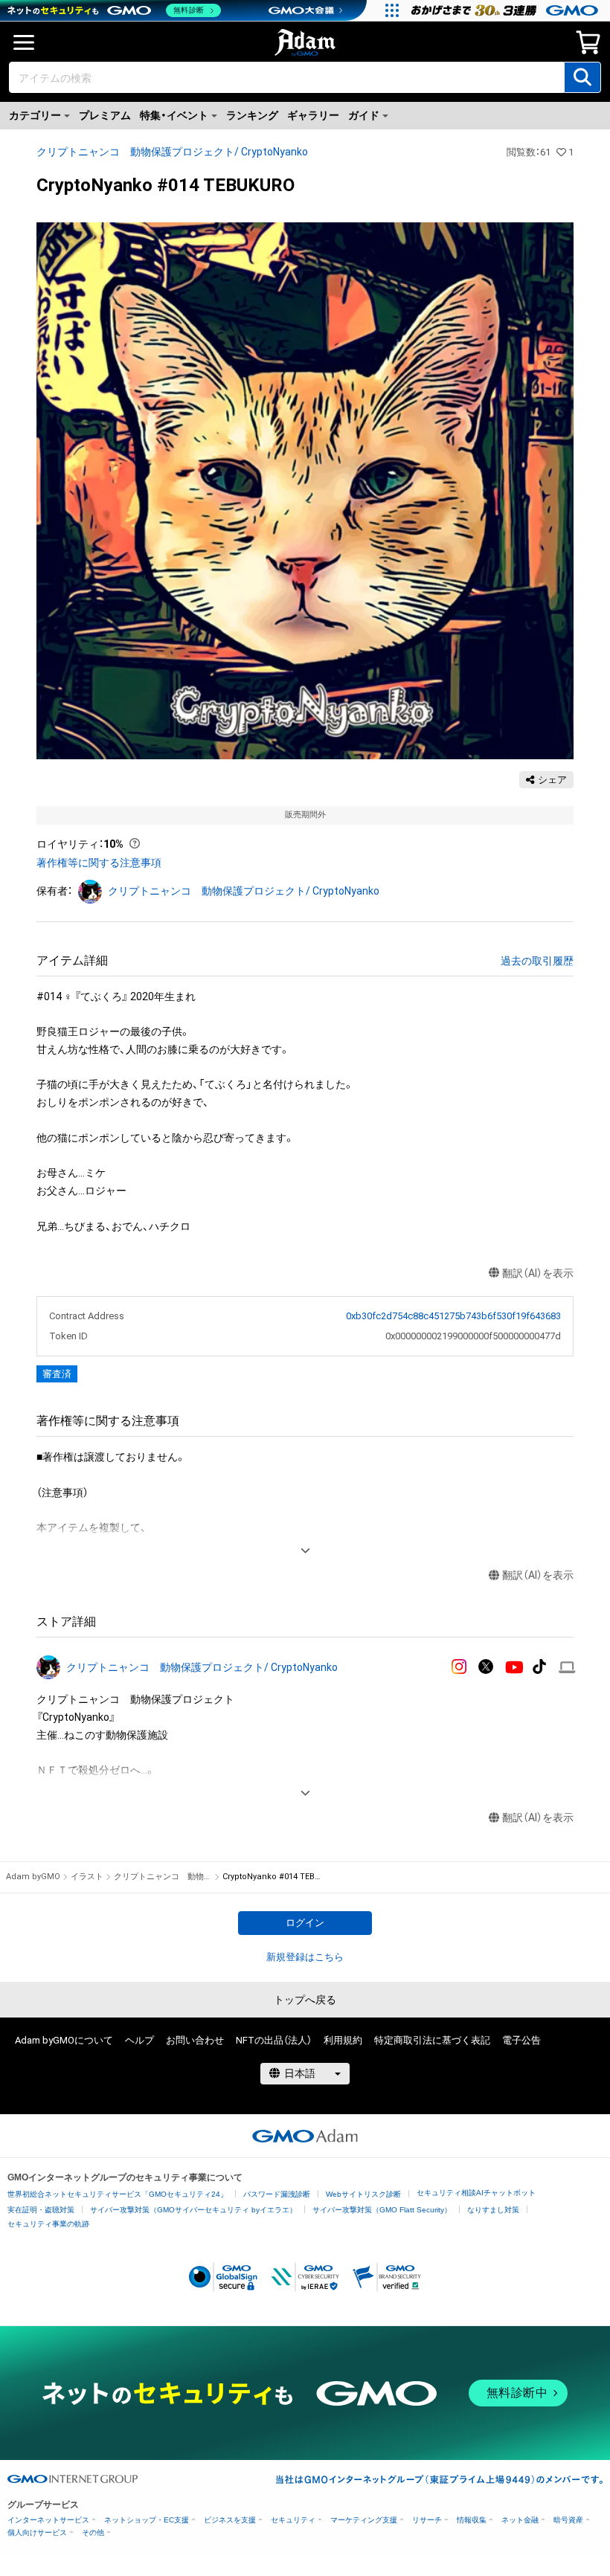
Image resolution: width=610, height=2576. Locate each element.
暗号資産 (568, 2520)
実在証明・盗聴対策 (41, 2210)
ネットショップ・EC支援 (147, 2520)
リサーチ (427, 2520)
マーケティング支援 (364, 2520)
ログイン (305, 1923)
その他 (93, 2532)
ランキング (252, 115)
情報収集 (472, 2520)
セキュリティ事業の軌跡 (48, 2224)
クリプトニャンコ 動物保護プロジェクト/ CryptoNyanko (172, 152)
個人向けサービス (37, 2532)
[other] (567, 1668)
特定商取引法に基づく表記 (432, 2040)
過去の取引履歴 (537, 961)
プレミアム (105, 115)
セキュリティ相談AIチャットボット (476, 2193)
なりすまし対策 (493, 2210)
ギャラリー (313, 115)
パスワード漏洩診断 (277, 2194)
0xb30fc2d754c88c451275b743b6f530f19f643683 (453, 1316)
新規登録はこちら (305, 1957)
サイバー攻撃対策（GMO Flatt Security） (382, 2210)
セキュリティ (293, 2520)
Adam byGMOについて (64, 2040)
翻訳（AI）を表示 (538, 1273)
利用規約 (343, 2040)
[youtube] (514, 1668)
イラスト (87, 1877)
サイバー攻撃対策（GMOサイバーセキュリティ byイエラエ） (193, 2210)
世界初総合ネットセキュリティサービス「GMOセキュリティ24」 (118, 2194)
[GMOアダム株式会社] (305, 2136)
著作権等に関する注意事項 (99, 863)
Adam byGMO (33, 1877)
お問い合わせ (195, 2040)
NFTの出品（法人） (274, 2040)
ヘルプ (139, 2040)
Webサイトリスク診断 (363, 2194)
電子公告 (521, 2040)
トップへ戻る (305, 2000)
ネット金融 (520, 2520)
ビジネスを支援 (230, 2520)
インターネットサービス (48, 2520)
